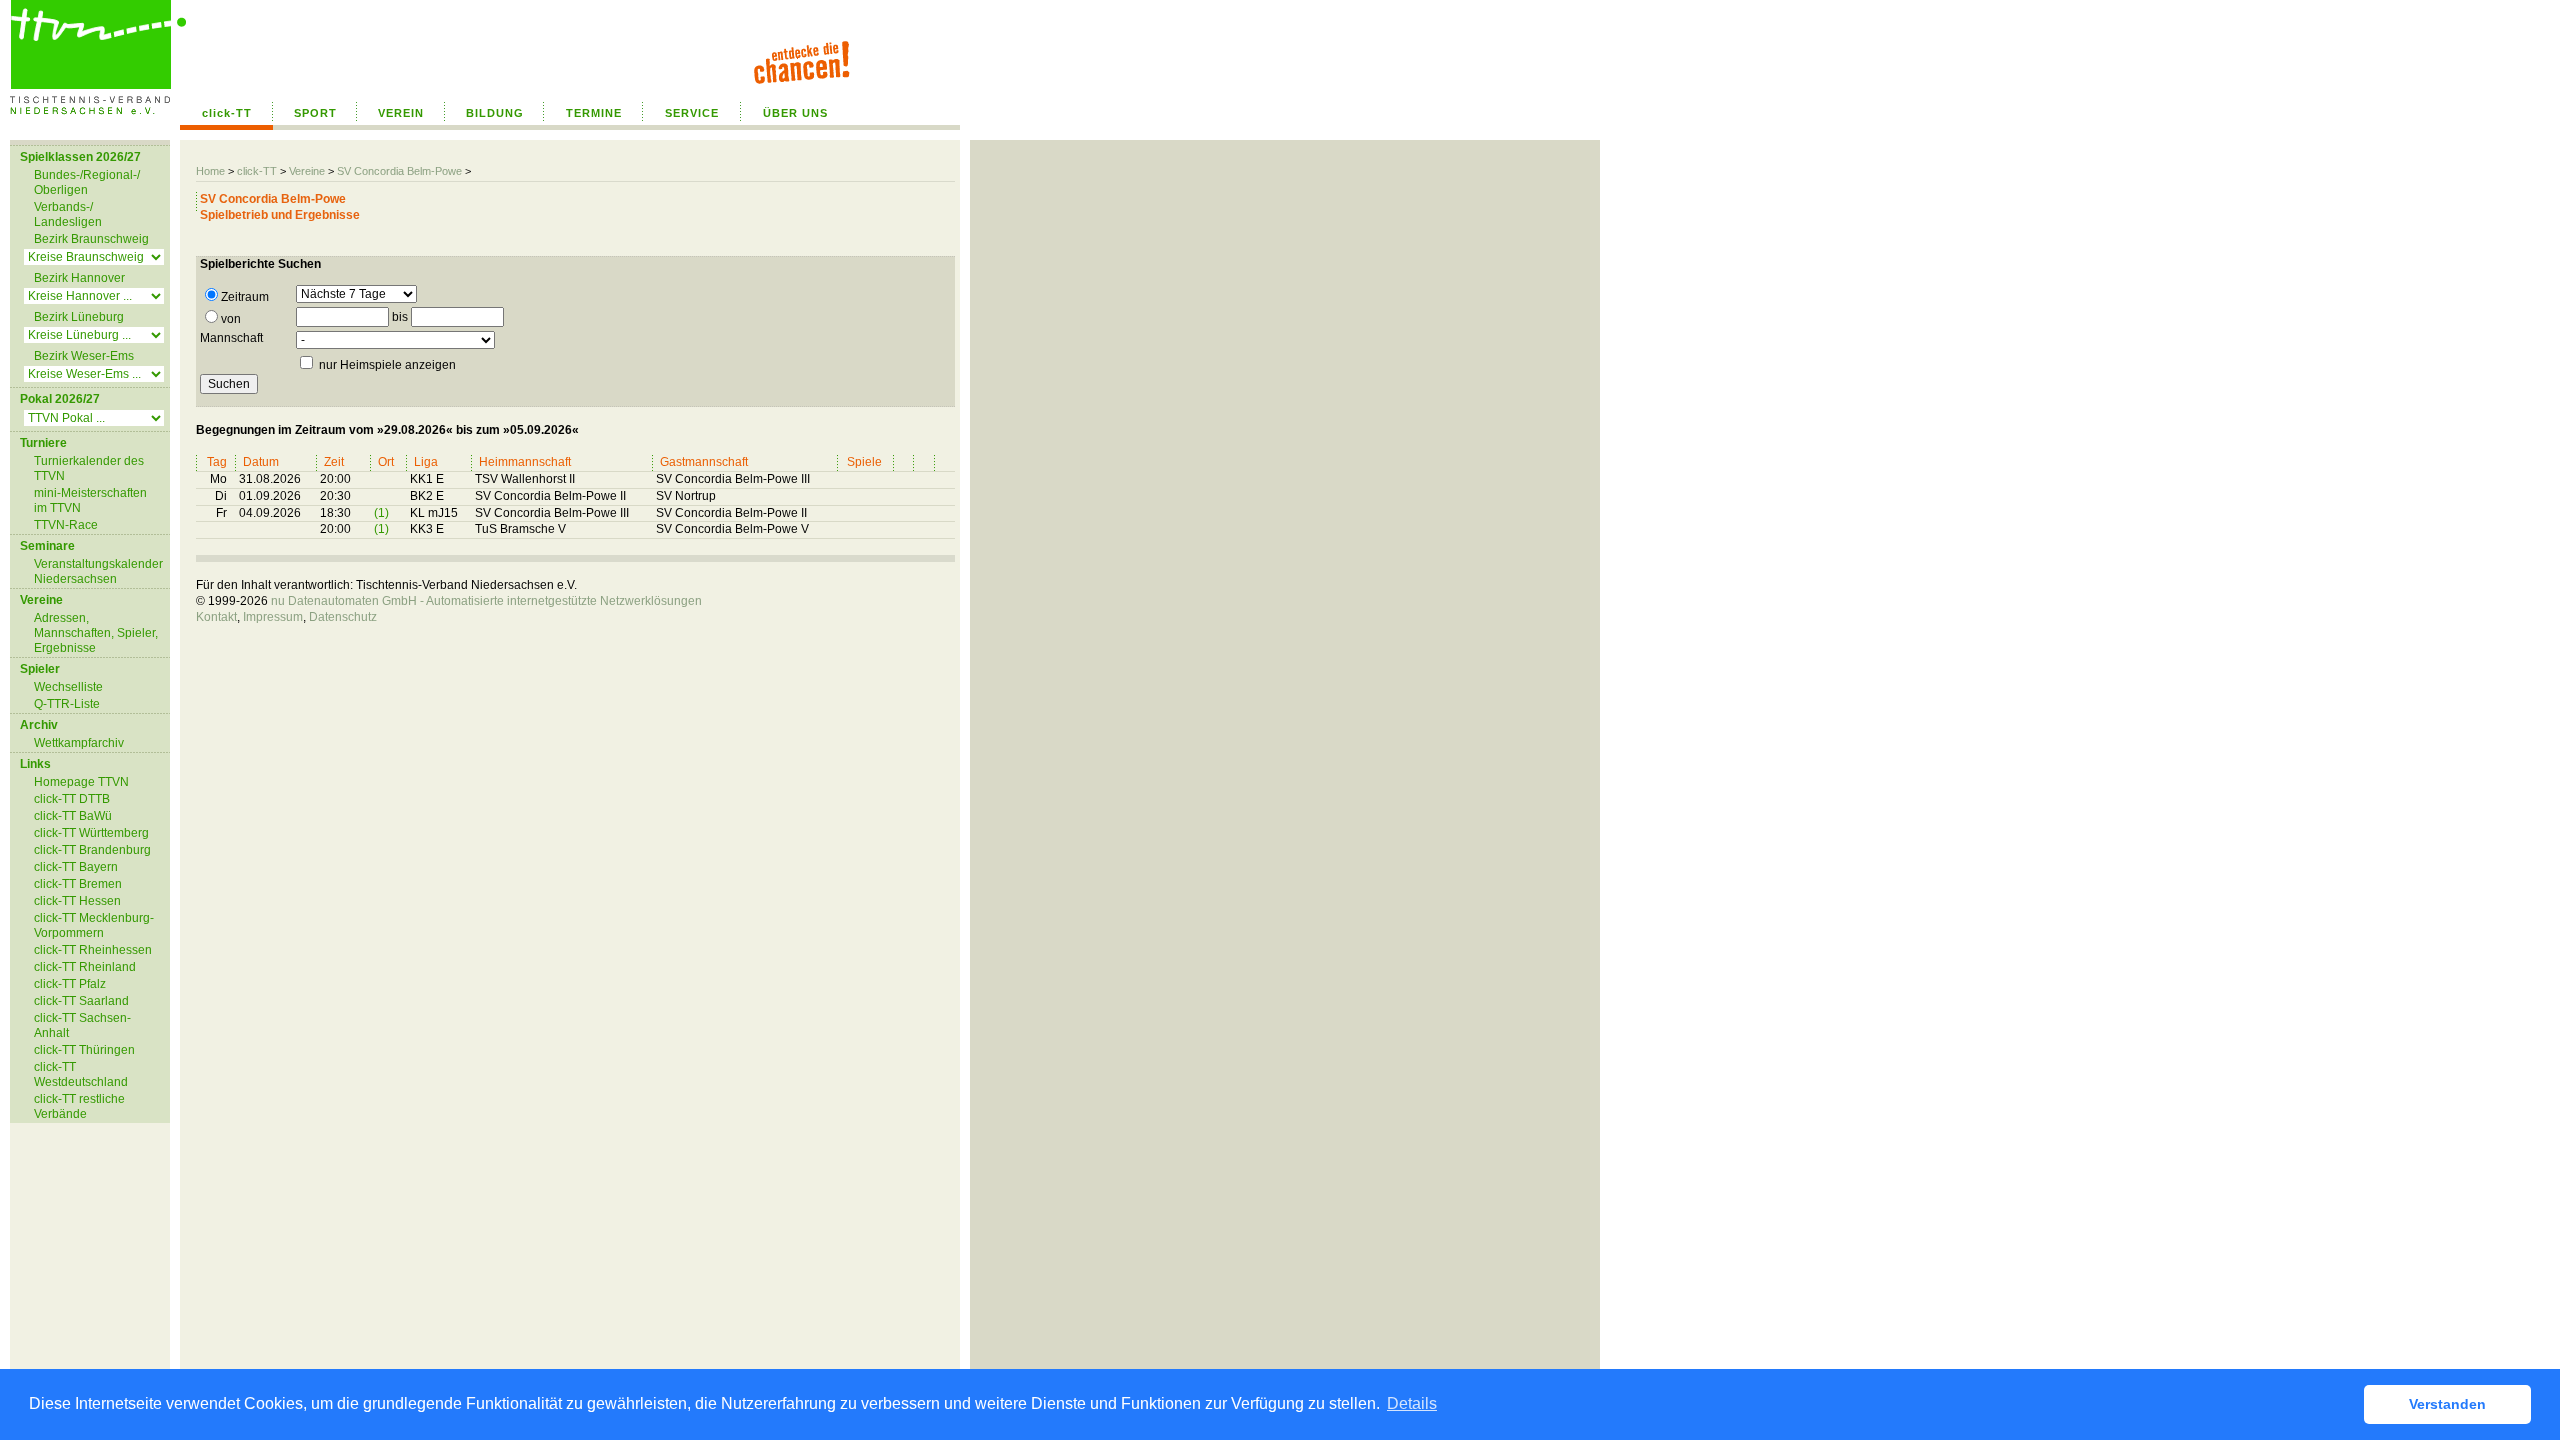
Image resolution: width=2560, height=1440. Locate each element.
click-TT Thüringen (84, 1050)
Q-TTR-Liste (67, 704)
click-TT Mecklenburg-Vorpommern (94, 925)
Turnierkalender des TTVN (89, 468)
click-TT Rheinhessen (93, 950)
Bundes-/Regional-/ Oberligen (87, 182)
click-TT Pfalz (70, 984)
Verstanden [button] (2447, 1404)
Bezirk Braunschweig (91, 239)
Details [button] (1412, 1403)
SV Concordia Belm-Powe (399, 171)
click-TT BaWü (73, 816)
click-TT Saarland (81, 1001)
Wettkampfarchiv (79, 743)
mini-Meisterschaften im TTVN (90, 500)
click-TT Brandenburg (92, 850)
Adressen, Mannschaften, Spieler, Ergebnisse (96, 633)
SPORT (315, 113)
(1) (381, 513)
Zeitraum (245, 297)
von (231, 319)
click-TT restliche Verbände (79, 1106)
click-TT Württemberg (91, 833)
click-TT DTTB (72, 799)
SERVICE (692, 113)
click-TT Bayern (76, 867)
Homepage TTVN (81, 782)
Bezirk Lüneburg (79, 317)
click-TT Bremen (78, 884)
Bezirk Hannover (79, 278)
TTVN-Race (66, 525)
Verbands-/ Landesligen (68, 214)
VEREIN (401, 113)
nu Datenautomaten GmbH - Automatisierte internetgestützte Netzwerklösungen (486, 601)
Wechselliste (68, 687)
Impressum (273, 617)
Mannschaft (231, 338)
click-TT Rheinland (85, 967)
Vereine (307, 171)
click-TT (227, 113)
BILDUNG (495, 113)
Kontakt (216, 617)
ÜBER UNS (795, 113)
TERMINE (594, 113)
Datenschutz (343, 617)
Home (210, 171)
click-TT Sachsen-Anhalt (82, 1025)
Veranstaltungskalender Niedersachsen (98, 571)
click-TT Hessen (77, 901)
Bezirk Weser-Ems (84, 356)
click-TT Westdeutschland (81, 1074)
